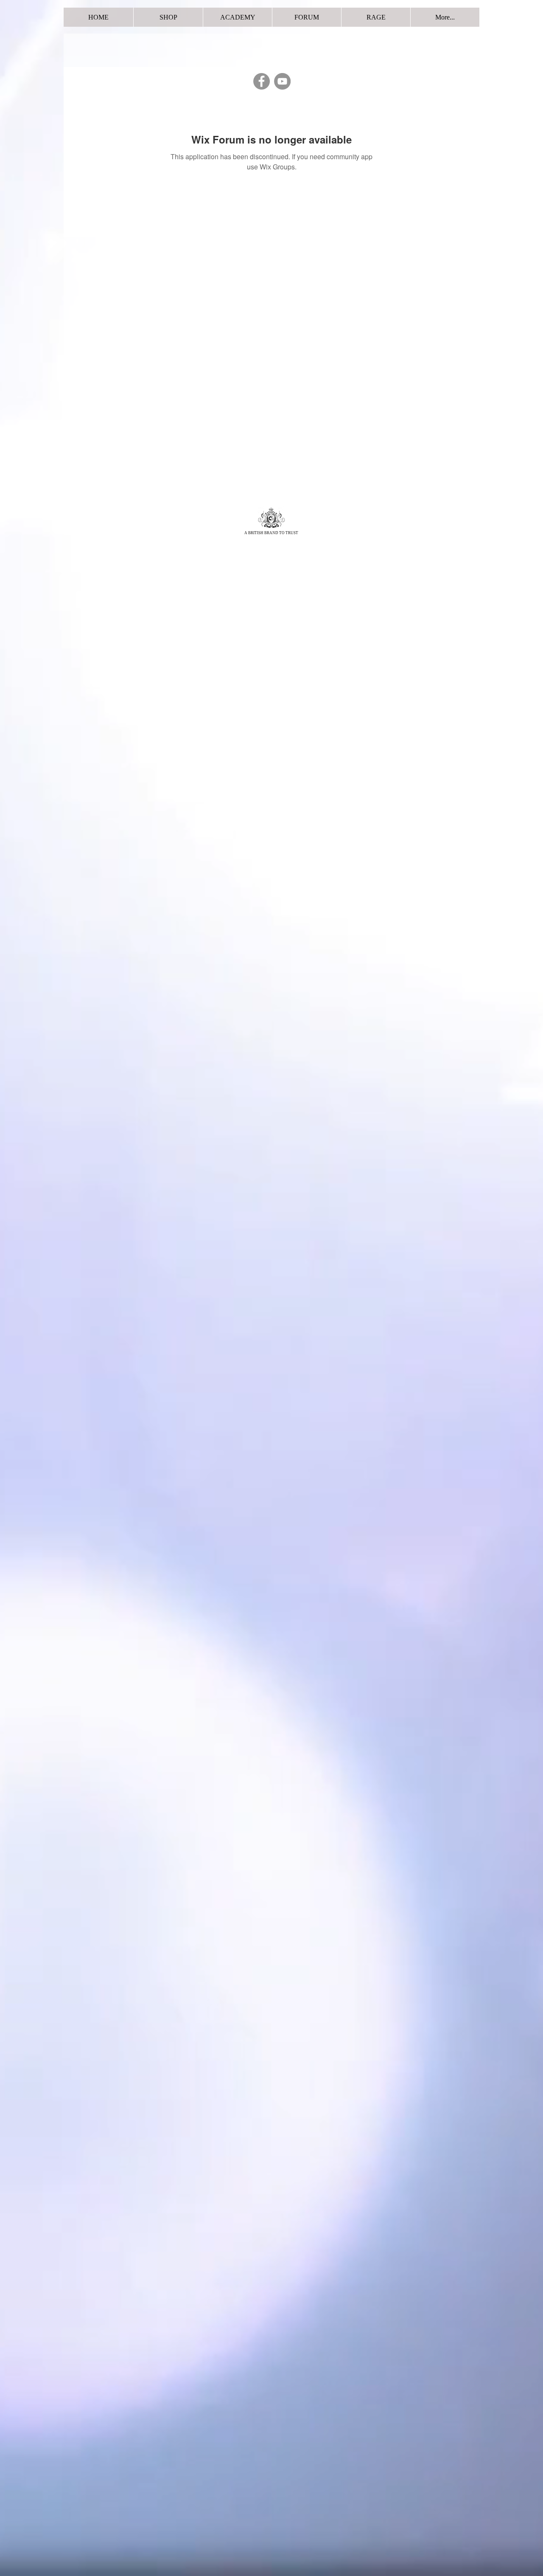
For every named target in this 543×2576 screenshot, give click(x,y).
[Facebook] (262, 81)
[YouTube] (282, 81)
